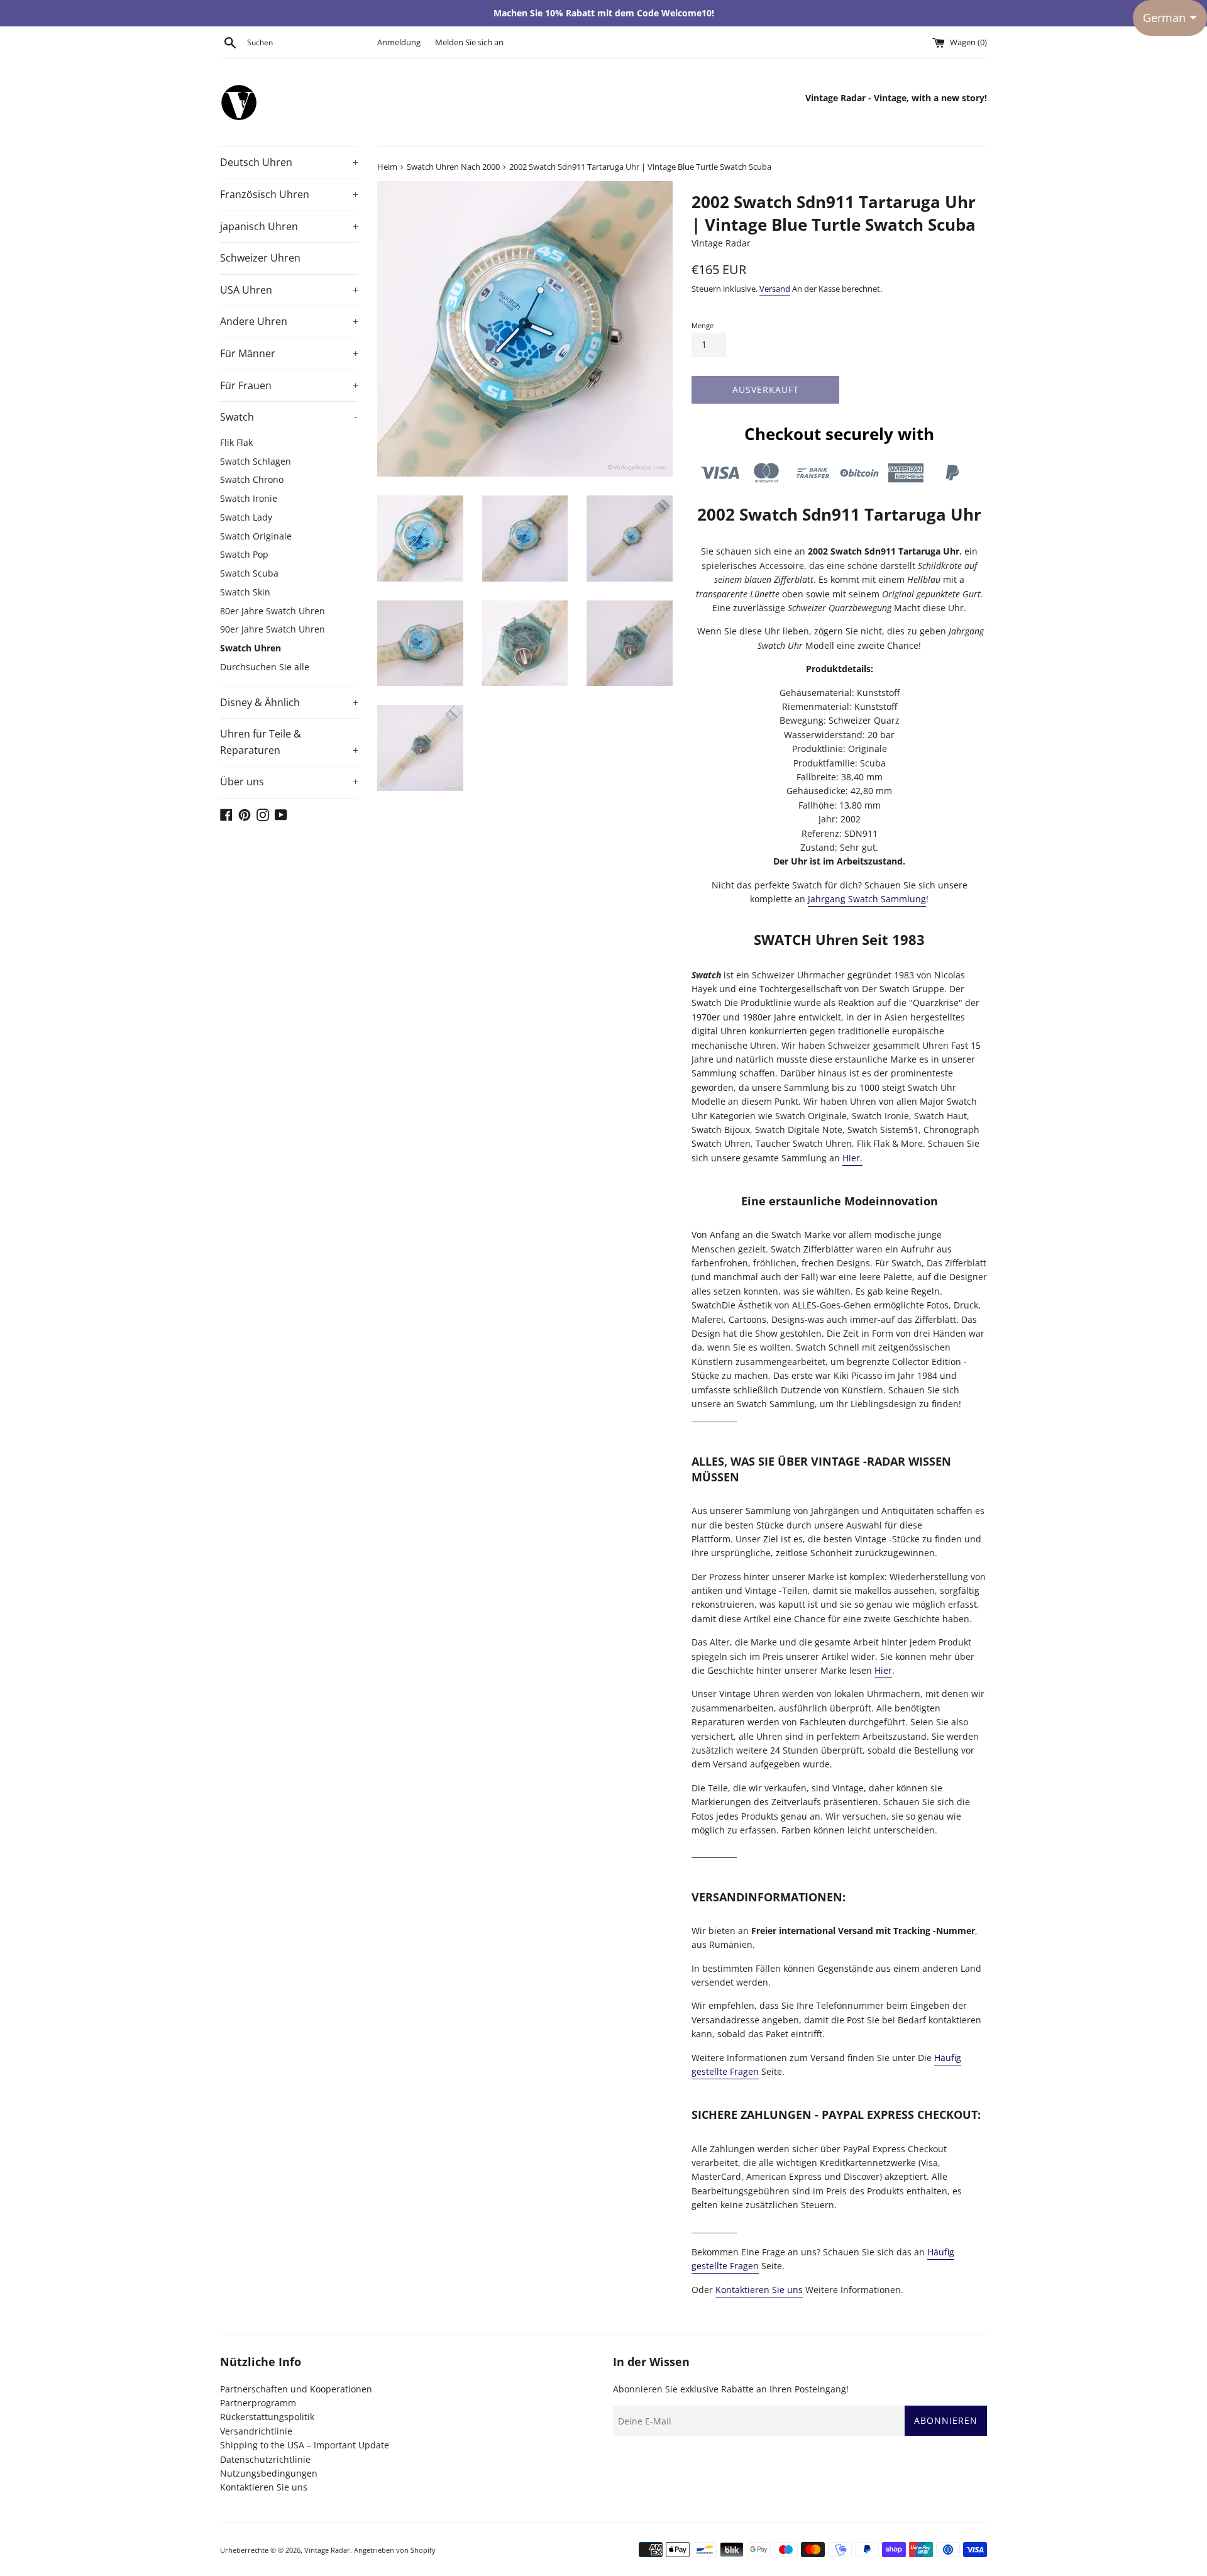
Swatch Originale (256, 536)
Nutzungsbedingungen (269, 2473)
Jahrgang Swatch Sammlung (867, 899)
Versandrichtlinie (256, 2431)
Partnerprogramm (258, 2403)
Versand (775, 289)
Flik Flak (236, 442)
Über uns (289, 782)
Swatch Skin (245, 592)
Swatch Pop (244, 554)
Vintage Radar (327, 2550)
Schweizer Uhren (260, 258)
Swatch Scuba (249, 573)
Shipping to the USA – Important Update (305, 2445)
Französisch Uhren (289, 194)
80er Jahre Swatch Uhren (273, 611)
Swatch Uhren (252, 648)
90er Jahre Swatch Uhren (273, 629)
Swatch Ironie (249, 498)
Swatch (289, 417)
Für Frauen (289, 385)
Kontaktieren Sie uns (759, 2290)
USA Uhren (289, 290)
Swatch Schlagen (256, 461)
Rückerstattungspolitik (267, 2417)
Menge (703, 325)
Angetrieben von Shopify (395, 2550)
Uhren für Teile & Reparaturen (289, 742)
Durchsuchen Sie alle (265, 667)
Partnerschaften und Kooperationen (296, 2389)
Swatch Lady (246, 517)
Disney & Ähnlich (289, 702)
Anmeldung (399, 42)
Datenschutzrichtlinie (265, 2459)
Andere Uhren (289, 321)
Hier (883, 1670)
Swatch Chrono (252, 479)
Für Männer (289, 353)
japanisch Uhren (289, 226)
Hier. (852, 1158)
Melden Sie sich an (469, 42)
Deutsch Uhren (289, 162)
